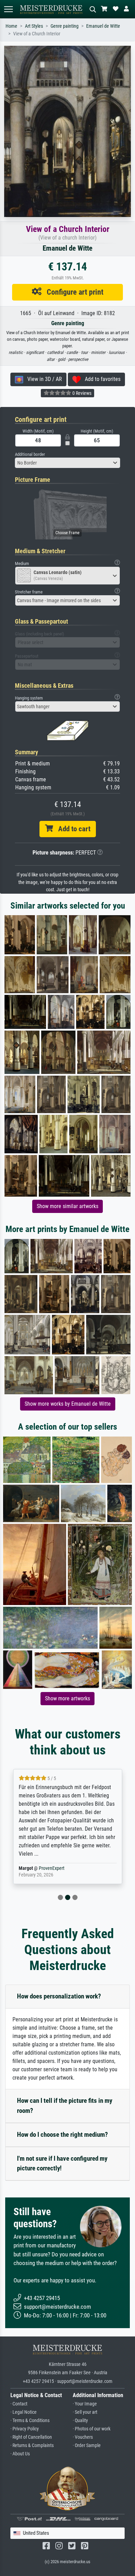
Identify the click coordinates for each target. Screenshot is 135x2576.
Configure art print (73, 292)
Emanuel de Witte (103, 26)
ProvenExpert (53, 1868)
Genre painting (65, 26)
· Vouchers (83, 2437)
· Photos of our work (92, 2429)
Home (11, 26)
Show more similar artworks (67, 1206)
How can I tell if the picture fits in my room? (65, 2106)
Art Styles (34, 26)
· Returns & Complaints (32, 2445)
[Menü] (8, 9)
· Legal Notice (24, 2412)
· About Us (20, 2454)
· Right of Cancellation (31, 2437)
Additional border (30, 454)
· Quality (80, 2421)
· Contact (19, 2404)
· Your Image (85, 2404)
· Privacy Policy (25, 2429)
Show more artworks (67, 1698)
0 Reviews (81, 393)
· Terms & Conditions (30, 2421)
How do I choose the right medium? (62, 2135)
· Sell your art (85, 2412)
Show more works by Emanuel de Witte (68, 1404)
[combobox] (67, 463)
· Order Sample (87, 2445)
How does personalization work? (59, 1996)
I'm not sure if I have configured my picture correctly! (62, 2163)
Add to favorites (101, 379)
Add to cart (72, 829)
